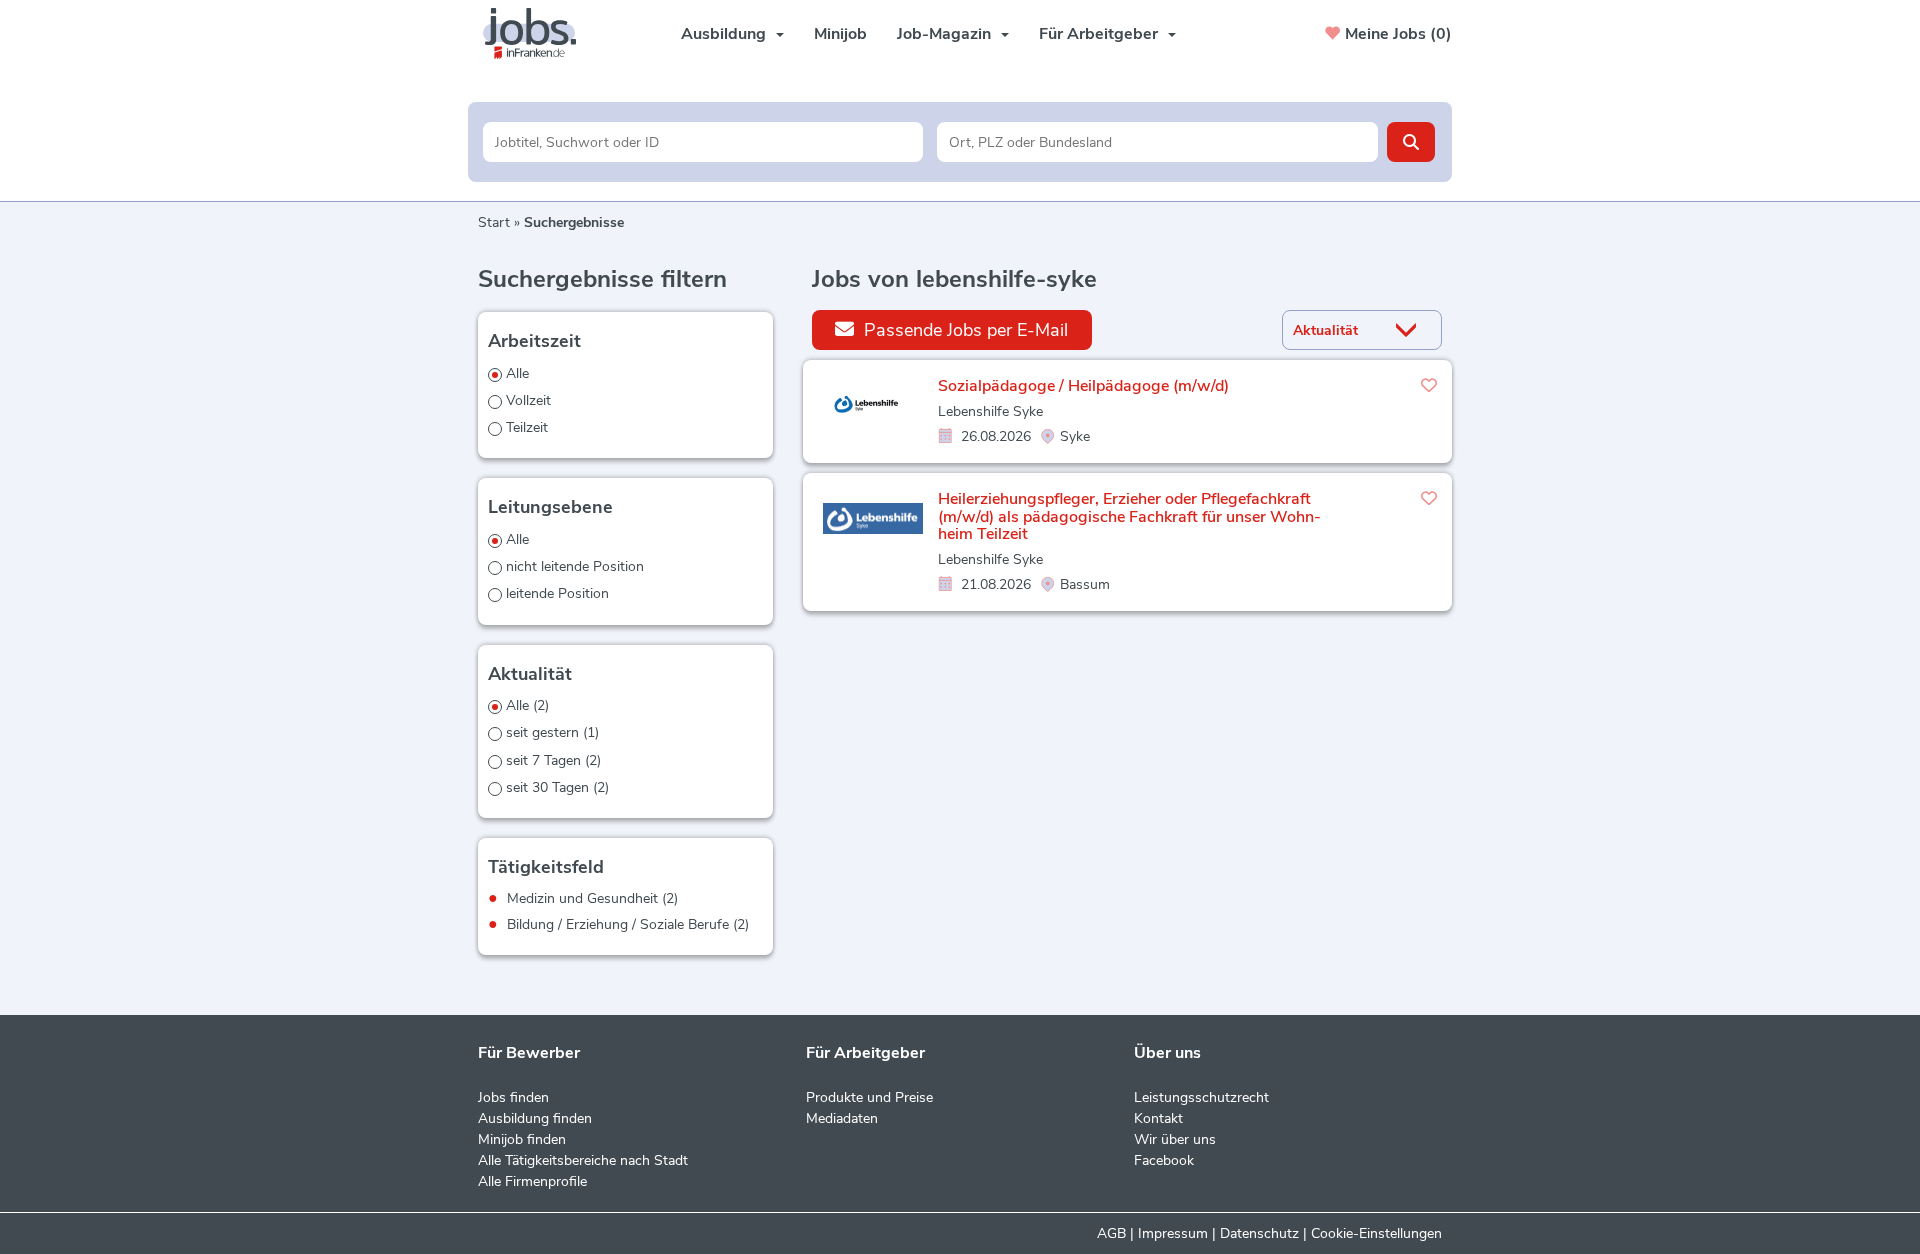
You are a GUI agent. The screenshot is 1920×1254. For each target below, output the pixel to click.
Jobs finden (513, 1097)
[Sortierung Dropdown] (1411, 330)
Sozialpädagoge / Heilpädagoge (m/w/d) (1083, 386)
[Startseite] (537, 33)
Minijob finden (522, 1139)
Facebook (1164, 1160)
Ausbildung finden (535, 1118)
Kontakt (1158, 1118)
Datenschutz (1259, 1233)
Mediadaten (842, 1118)
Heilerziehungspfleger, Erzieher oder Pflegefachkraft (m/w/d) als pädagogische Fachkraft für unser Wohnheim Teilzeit (1129, 516)
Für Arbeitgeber (1098, 34)
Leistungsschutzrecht (1201, 1097)
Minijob (840, 34)
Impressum (1173, 1233)
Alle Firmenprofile (532, 1181)
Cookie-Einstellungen (1376, 1233)
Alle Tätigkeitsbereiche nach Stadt (583, 1160)
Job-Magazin (944, 34)
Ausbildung (723, 34)
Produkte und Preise (869, 1097)
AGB (1111, 1233)
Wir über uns (1175, 1139)
